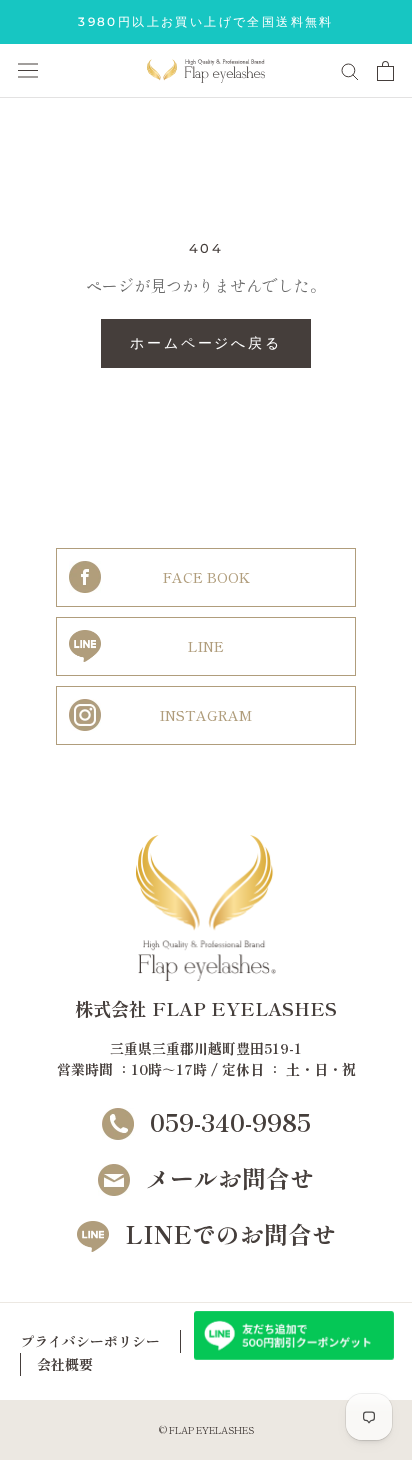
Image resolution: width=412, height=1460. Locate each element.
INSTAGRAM (206, 715)
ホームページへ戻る (205, 343)
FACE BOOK (206, 577)
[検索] (350, 70)
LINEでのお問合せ (230, 1233)
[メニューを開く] (28, 70)
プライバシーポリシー (90, 1341)
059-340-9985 (230, 1121)
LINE (206, 646)
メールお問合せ (230, 1177)
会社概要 (65, 1364)
